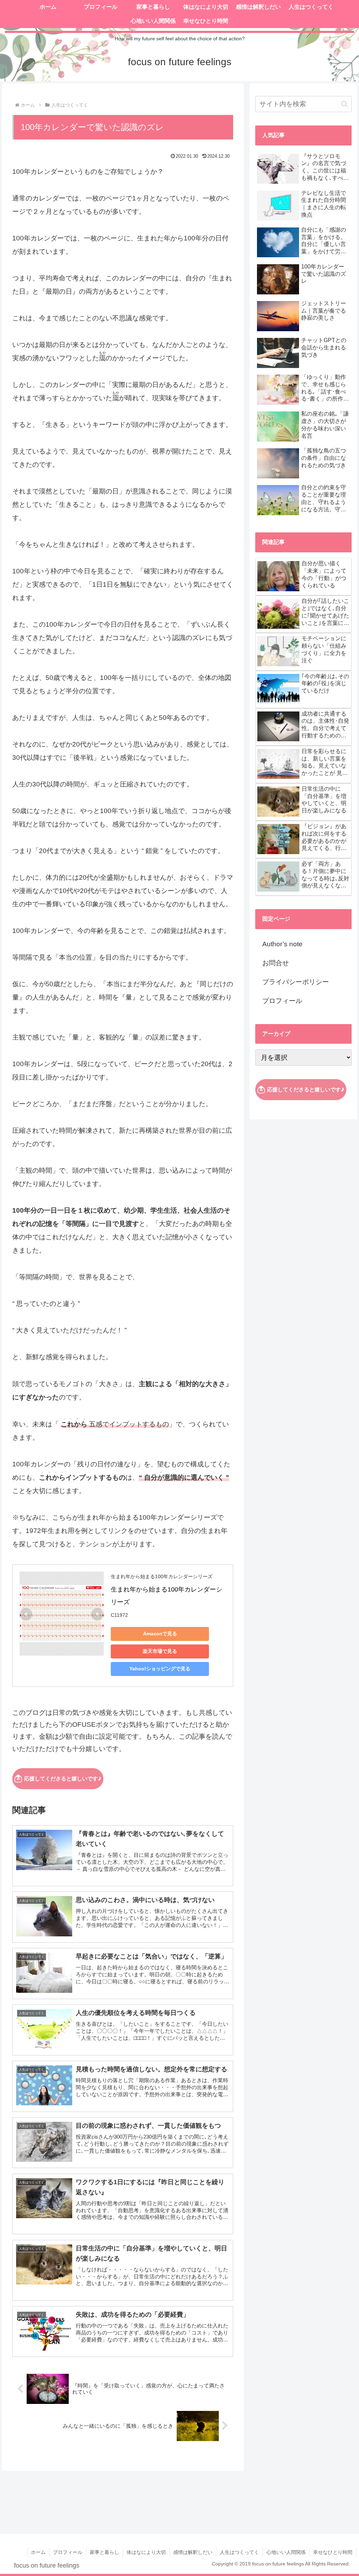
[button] (344, 104)
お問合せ (276, 963)
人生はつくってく (239, 2552)
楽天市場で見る (160, 1651)
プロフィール (282, 1001)
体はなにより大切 (146, 2552)
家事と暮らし (104, 2552)
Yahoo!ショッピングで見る (160, 1669)
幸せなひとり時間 (333, 2552)
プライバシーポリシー (296, 982)
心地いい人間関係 (286, 2552)
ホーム (38, 2552)
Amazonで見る (160, 1634)
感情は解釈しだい (193, 2552)
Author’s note (282, 944)
